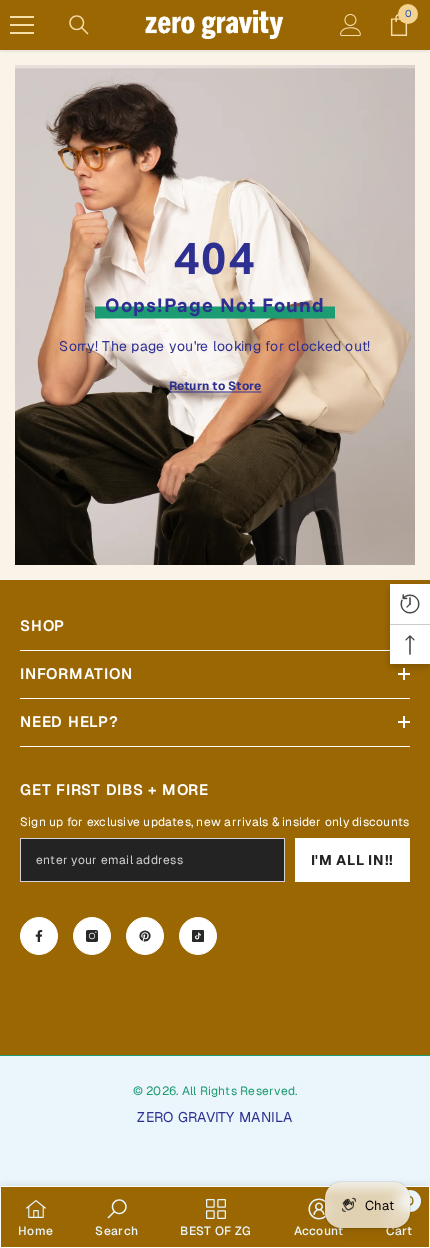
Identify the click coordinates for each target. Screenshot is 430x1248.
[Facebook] (39, 936)
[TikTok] (198, 936)
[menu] (22, 25)
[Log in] (351, 25)
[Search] (79, 25)
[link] (116, 1217)
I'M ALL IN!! (352, 860)
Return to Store (215, 385)
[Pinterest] (145, 936)
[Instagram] (92, 936)
